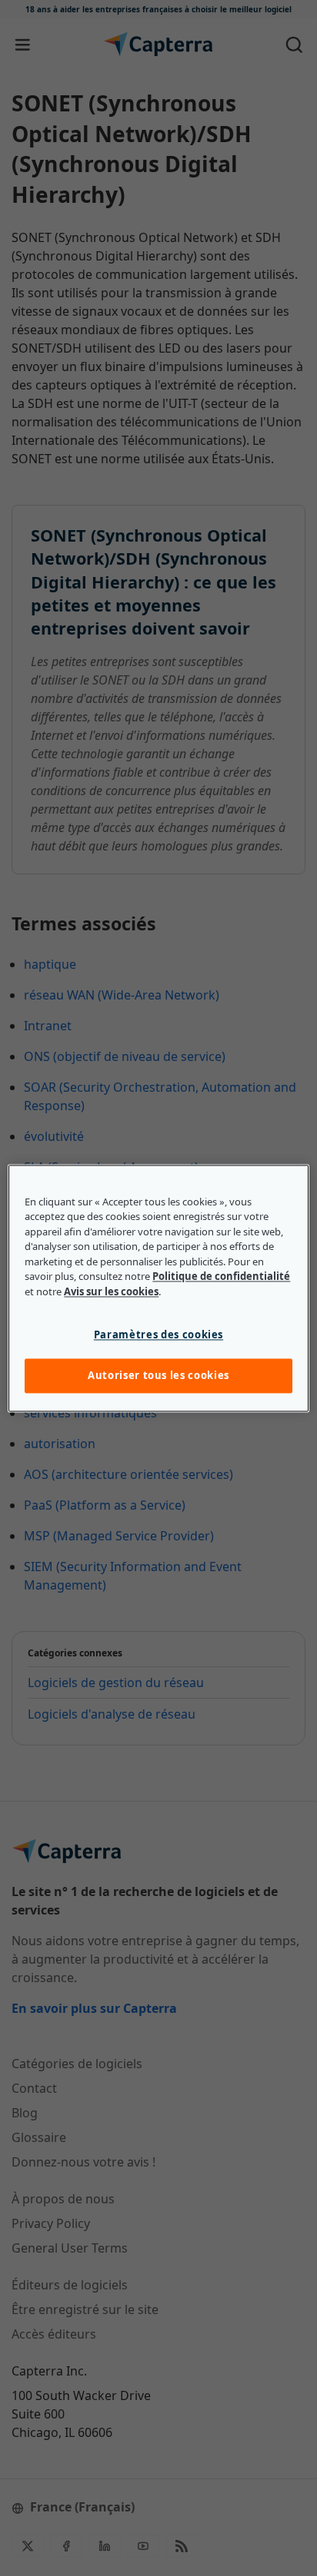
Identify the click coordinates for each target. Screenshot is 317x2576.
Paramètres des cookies (158, 1335)
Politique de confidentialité (221, 1277)
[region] (158, 1288)
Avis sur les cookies (111, 1291)
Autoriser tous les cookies (158, 1376)
